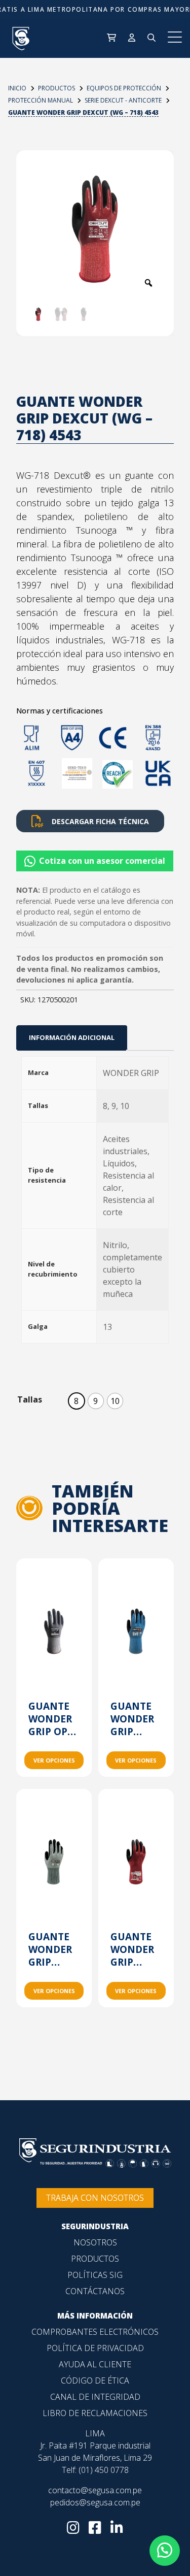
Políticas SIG (95, 2275)
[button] (95, 857)
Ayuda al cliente (95, 2364)
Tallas (30, 1399)
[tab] (72, 1038)
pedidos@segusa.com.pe (95, 2502)
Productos (95, 2259)
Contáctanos (95, 2291)
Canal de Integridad (95, 2397)
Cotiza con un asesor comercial (102, 861)
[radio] (77, 1401)
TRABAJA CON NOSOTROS (95, 2198)
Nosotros (95, 2242)
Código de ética (95, 2381)
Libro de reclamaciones (95, 2413)
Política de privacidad (95, 2348)
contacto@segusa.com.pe (95, 2490)
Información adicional (72, 1037)
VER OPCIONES (54, 1760)
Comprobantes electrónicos (95, 2332)
